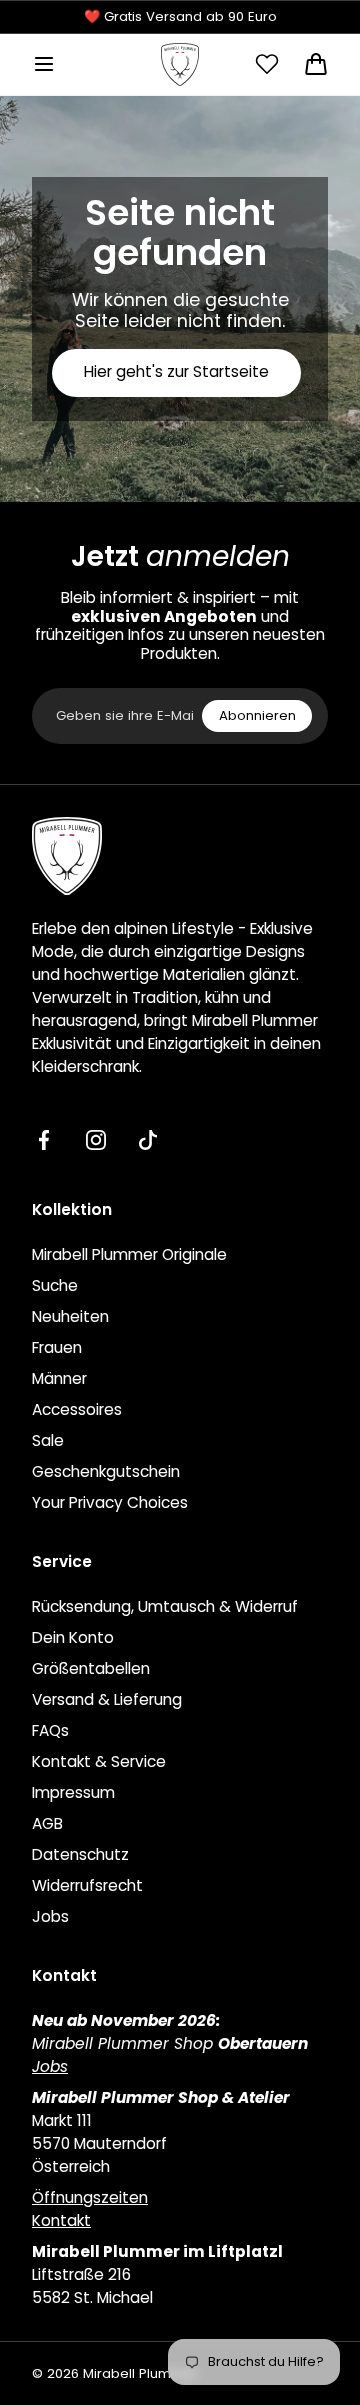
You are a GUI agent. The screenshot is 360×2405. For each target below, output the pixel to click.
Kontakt (61, 2220)
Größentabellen (91, 1668)
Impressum (73, 1792)
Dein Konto (73, 1637)
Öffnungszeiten (90, 2197)
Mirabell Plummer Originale (129, 1254)
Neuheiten (70, 1316)
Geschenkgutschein (106, 1471)
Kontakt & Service (99, 1761)
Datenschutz (80, 1854)
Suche (55, 1285)
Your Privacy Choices (110, 1502)
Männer (59, 1378)
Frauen (57, 1347)
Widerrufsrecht (87, 1885)
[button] (44, 64)
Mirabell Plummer (140, 2374)
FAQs (50, 1730)
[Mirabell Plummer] (180, 64)
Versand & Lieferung (107, 1699)
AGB (47, 1823)
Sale (48, 1440)
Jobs (50, 1916)
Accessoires (77, 1409)
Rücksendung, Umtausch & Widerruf (165, 1606)
